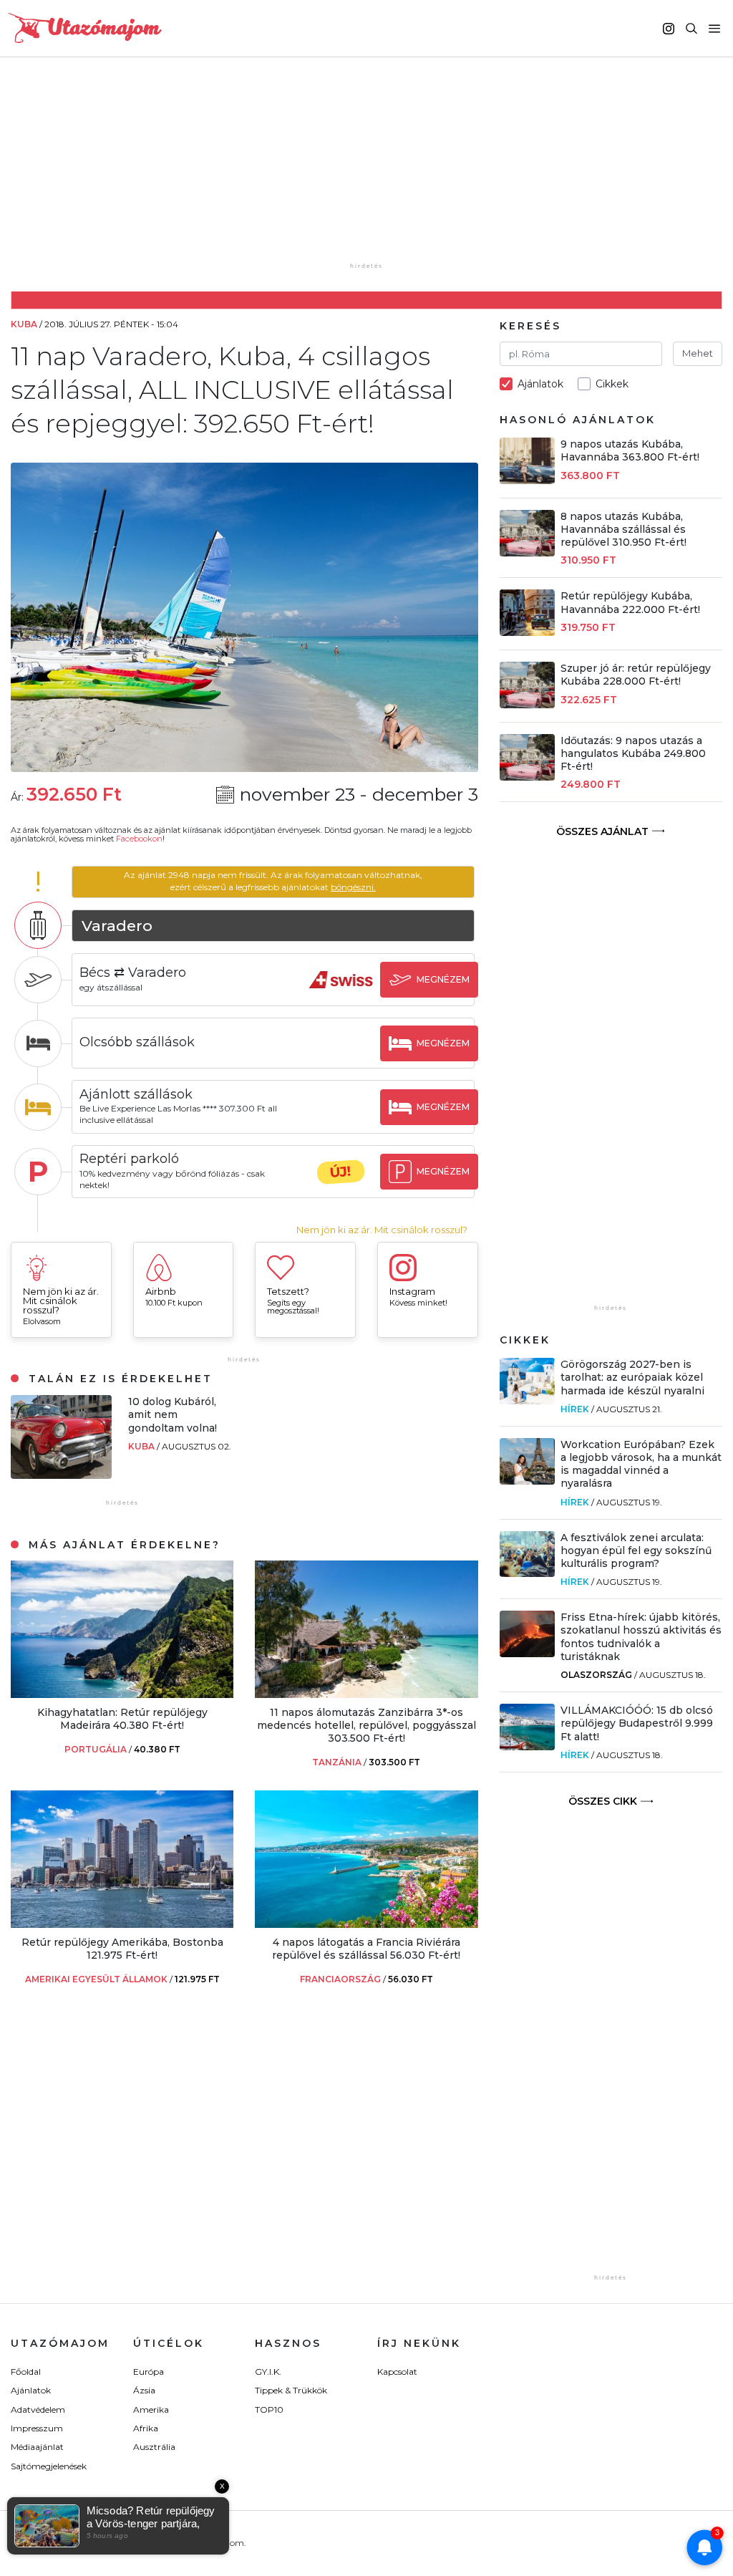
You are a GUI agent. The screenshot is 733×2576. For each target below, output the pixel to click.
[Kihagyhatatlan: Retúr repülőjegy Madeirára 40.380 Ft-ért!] (122, 1694)
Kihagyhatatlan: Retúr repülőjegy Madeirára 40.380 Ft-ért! (122, 1719)
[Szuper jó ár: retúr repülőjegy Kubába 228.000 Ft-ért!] (528, 704)
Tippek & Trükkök (291, 2390)
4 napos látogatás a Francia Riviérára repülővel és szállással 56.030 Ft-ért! (366, 1949)
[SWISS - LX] (341, 993)
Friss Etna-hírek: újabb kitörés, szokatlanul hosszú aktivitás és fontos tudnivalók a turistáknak (641, 1637)
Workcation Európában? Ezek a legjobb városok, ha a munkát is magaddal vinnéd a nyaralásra (641, 1464)
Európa (149, 2372)
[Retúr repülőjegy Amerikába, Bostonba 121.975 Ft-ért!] (122, 1924)
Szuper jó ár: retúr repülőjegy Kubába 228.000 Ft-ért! (636, 675)
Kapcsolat (397, 2372)
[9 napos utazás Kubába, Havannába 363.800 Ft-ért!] (528, 480)
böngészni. (353, 887)
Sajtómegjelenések (49, 2466)
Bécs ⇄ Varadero (133, 973)
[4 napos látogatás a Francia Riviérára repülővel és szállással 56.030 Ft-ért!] (366, 1924)
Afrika (146, 2428)
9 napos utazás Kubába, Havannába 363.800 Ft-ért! (630, 450)
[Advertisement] (370, 170)
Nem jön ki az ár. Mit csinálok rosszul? (382, 1230)
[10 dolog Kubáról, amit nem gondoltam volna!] (61, 1475)
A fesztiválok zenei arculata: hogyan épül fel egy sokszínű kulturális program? (636, 1550)
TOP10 (269, 2409)
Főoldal (26, 2372)
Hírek (575, 1409)
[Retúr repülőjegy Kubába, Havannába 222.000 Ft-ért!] (528, 632)
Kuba (142, 1446)
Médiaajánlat (37, 2447)
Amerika (151, 2409)
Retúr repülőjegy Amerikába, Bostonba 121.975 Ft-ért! (122, 1949)
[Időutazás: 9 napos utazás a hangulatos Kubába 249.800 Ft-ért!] (528, 777)
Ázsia (144, 2390)
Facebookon (139, 839)
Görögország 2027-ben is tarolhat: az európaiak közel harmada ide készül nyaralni (632, 1377)
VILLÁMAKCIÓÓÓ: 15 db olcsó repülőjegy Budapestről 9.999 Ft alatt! (637, 1723)
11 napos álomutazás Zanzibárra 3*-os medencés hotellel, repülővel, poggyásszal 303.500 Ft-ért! (366, 1725)
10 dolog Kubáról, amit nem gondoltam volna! (173, 1414)
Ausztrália (154, 2447)
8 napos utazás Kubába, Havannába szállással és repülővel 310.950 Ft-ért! (623, 529)
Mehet (698, 353)
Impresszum (37, 2428)
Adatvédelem (38, 2409)
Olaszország (596, 1675)
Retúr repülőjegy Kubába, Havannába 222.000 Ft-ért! (630, 602)
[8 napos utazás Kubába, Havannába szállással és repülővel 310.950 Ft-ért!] (528, 553)
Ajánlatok (31, 2390)
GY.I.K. (268, 2372)
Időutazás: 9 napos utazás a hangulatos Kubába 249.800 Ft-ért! (633, 753)
